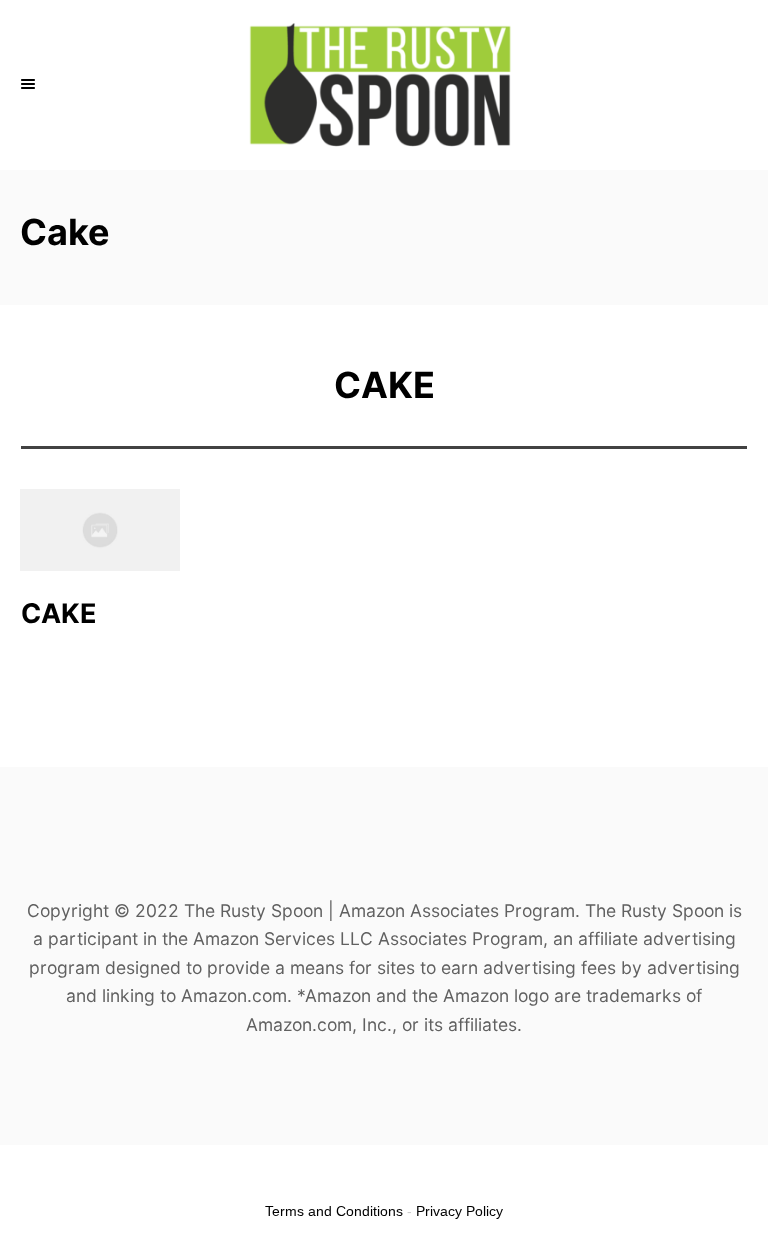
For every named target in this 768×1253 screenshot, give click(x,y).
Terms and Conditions (334, 1211)
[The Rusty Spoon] (384, 85)
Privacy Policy (459, 1211)
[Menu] (30, 85)
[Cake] (100, 530)
